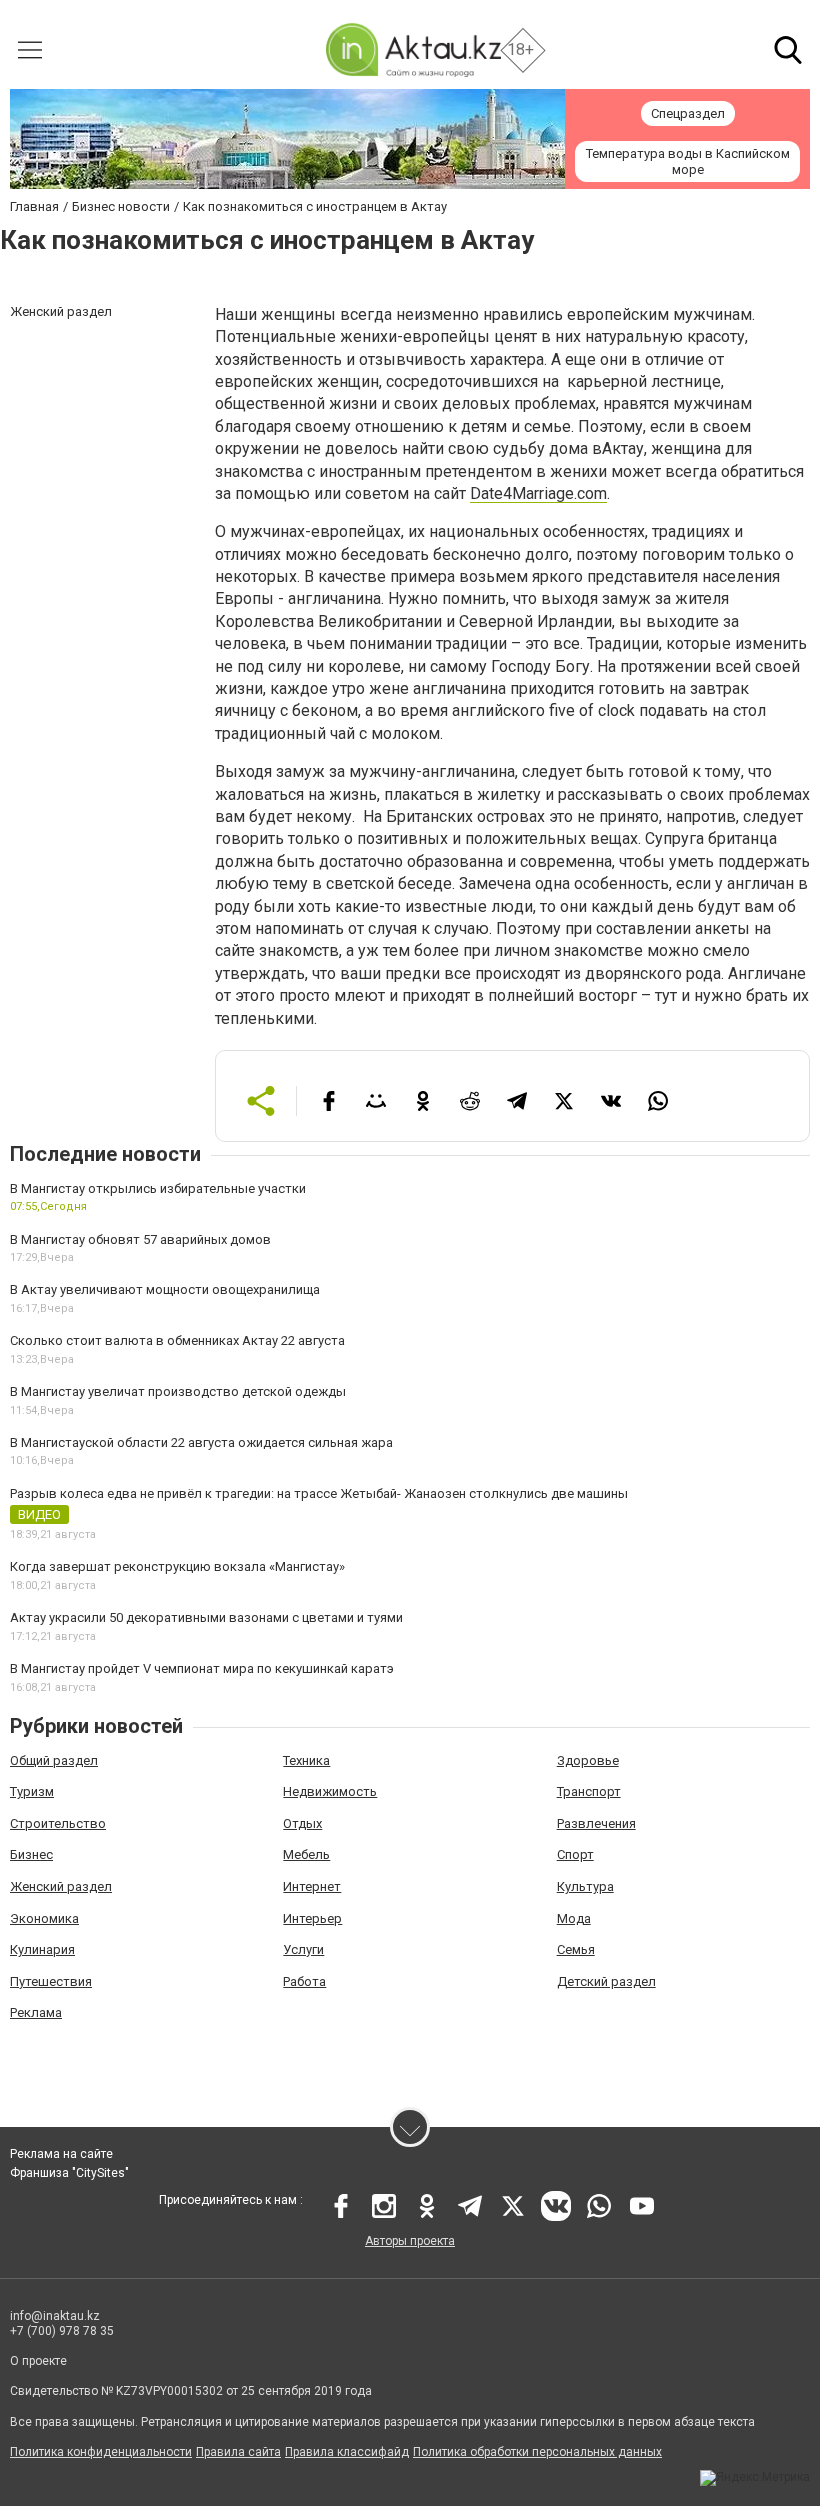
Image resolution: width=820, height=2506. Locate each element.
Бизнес (31, 1854)
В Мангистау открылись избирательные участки (158, 1188)
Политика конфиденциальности (101, 2452)
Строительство (58, 1823)
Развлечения (596, 1823)
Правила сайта (238, 2452)
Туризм (32, 1791)
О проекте (38, 2361)
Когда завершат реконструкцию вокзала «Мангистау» (177, 1566)
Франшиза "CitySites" (69, 2173)
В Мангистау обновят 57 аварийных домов (140, 1239)
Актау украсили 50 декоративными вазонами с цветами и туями (206, 1617)
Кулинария (42, 1949)
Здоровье (588, 1760)
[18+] (413, 49)
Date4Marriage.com (538, 493)
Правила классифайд (347, 2452)
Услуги (303, 1949)
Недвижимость (330, 1791)
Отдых (302, 1823)
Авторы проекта (410, 2241)
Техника (306, 1760)
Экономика (44, 1918)
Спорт (575, 1854)
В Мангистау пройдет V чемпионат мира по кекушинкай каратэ (202, 1668)
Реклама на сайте (61, 2154)
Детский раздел (606, 1981)
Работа (304, 1981)
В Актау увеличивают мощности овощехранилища (165, 1289)
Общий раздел (54, 1760)
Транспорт (589, 1791)
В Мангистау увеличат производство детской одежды (178, 1391)
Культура (585, 1886)
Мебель (306, 1854)
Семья (576, 1949)
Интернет (312, 1886)
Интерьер (312, 1918)
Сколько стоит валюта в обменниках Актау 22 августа (177, 1340)
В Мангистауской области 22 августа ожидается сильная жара (201, 1442)
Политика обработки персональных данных (537, 2452)
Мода (574, 1918)
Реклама (36, 2012)
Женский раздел (61, 1886)
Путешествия (51, 1981)
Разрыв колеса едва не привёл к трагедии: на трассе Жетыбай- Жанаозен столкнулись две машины (319, 1493)
